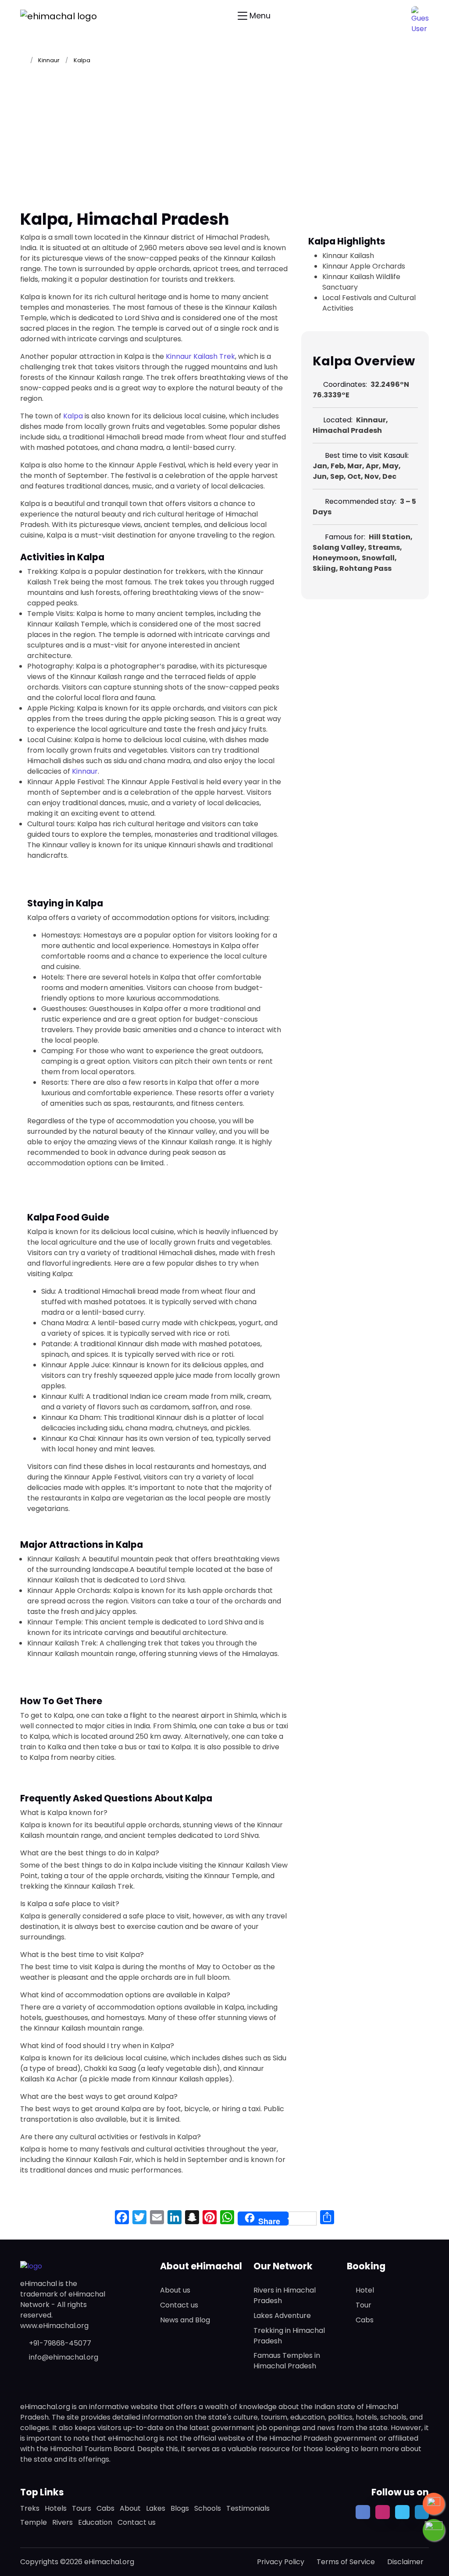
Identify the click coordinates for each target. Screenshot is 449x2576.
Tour (363, 2305)
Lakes (156, 2508)
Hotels (56, 2508)
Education (95, 2522)
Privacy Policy (281, 2562)
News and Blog (185, 2320)
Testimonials (248, 2508)
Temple (34, 2522)
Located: (338, 420)
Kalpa (73, 416)
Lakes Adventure (282, 2316)
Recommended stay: (360, 501)
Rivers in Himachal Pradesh (285, 2295)
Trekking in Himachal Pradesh (289, 2336)
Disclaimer (405, 2562)
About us (175, 2290)
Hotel (365, 2290)
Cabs (365, 2320)
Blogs (180, 2508)
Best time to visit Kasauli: (366, 455)
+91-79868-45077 (60, 2343)
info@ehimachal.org (64, 2357)
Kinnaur (49, 60)
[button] (420, 15)
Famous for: (344, 537)
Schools (208, 2508)
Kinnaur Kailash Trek (200, 356)
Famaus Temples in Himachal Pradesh (287, 2361)
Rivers (62, 2522)
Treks (30, 2508)
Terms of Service (346, 2562)
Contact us (179, 2305)
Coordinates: (345, 384)
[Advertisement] (224, 141)
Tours (82, 2508)
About (130, 2508)
